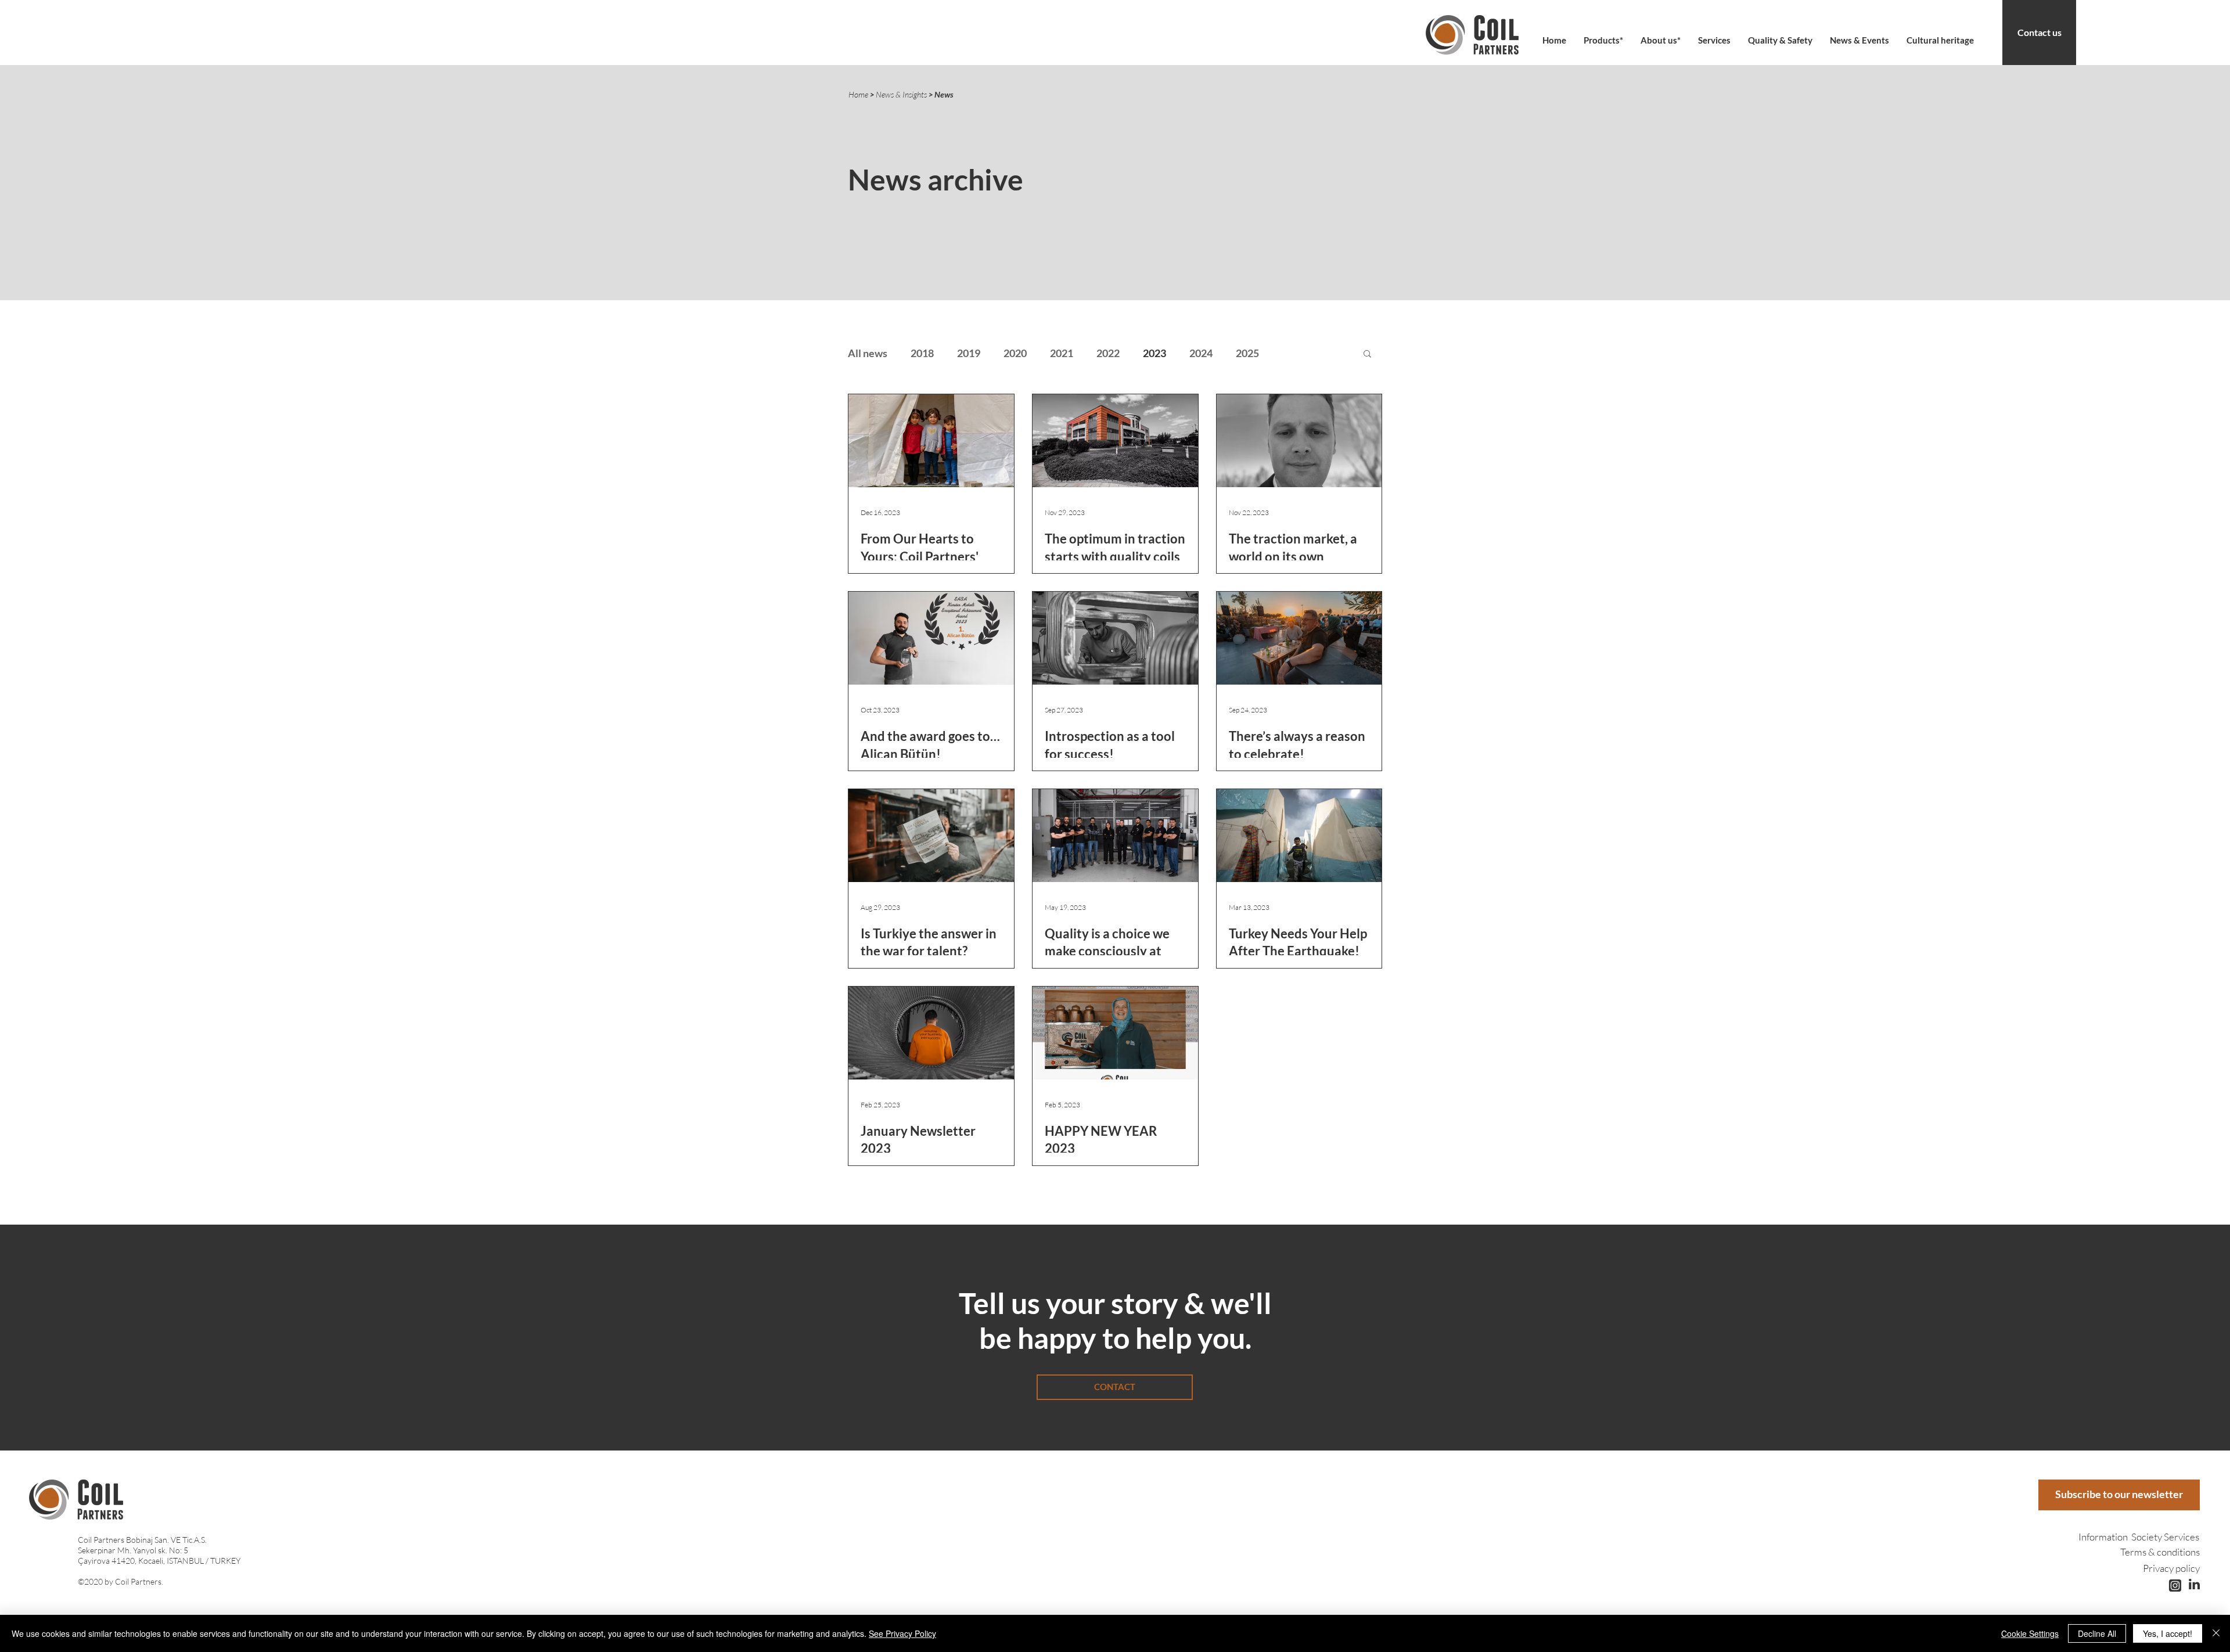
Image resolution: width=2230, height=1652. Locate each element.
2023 (1154, 353)
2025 (1247, 353)
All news (868, 353)
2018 (922, 353)
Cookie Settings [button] (2030, 1633)
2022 (1108, 353)
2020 (1015, 353)
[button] (1661, 40)
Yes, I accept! (2168, 1633)
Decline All (2097, 1633)
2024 (1201, 353)
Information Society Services (2139, 1537)
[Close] (2216, 1633)
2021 (1062, 353)
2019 (969, 353)
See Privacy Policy (902, 1633)
